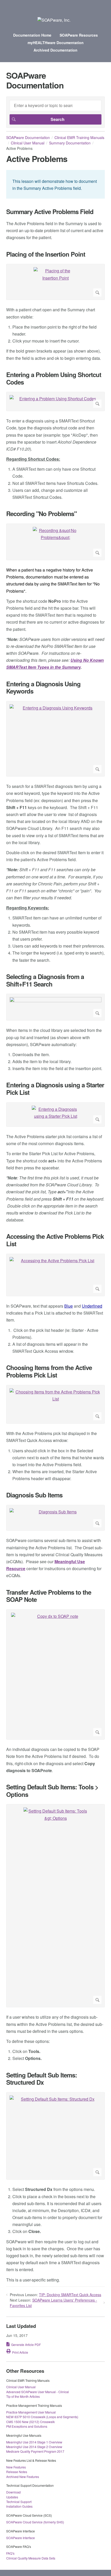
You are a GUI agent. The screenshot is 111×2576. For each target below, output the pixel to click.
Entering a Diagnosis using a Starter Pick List (55, 1089)
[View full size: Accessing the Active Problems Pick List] (55, 1275)
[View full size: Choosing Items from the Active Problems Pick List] (55, 1404)
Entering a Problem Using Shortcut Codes (54, 378)
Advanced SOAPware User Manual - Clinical (38, 2392)
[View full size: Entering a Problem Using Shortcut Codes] (55, 401)
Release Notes (17, 2472)
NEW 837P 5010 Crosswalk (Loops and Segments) (42, 2417)
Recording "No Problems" (41, 514)
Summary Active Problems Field (50, 212)
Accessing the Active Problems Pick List (55, 1240)
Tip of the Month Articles (23, 2396)
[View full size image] (55, 1007)
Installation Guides (19, 2506)
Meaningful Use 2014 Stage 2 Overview (34, 2447)
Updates (12, 2497)
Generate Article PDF (26, 2345)
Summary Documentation (70, 143)
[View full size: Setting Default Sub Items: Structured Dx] (55, 2136)
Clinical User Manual (28, 143)
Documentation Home (32, 35)
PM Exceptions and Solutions (27, 2426)
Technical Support (19, 2502)
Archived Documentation (55, 50)
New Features (16, 2467)
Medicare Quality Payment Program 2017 (35, 2451)
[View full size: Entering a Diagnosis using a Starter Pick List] (55, 1115)
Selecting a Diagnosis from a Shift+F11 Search (45, 980)
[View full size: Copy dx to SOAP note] (55, 1674)
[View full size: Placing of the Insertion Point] (55, 282)
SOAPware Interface (21, 2538)
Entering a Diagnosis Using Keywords (43, 688)
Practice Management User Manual (31, 2412)
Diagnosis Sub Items (34, 1495)
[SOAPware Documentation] (54, 20)
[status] (55, 184)
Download (13, 2492)
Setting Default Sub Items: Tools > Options (52, 1791)
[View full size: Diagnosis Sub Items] (55, 1518)
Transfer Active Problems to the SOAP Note (49, 1596)
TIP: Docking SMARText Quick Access (70, 2295)
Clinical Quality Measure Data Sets (31, 2558)
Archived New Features (23, 2477)
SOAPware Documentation (28, 137)
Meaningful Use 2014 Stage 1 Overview (34, 2442)
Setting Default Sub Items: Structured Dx (42, 2079)
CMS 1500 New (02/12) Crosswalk (30, 2422)
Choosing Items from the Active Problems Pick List (49, 1371)
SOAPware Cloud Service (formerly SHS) (35, 2522)
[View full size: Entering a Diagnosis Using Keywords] (55, 739)
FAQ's (10, 2553)
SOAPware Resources (79, 35)
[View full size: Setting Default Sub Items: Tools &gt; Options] (55, 1906)
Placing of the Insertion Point (46, 254)
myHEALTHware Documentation (56, 43)
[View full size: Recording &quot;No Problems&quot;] (55, 542)
